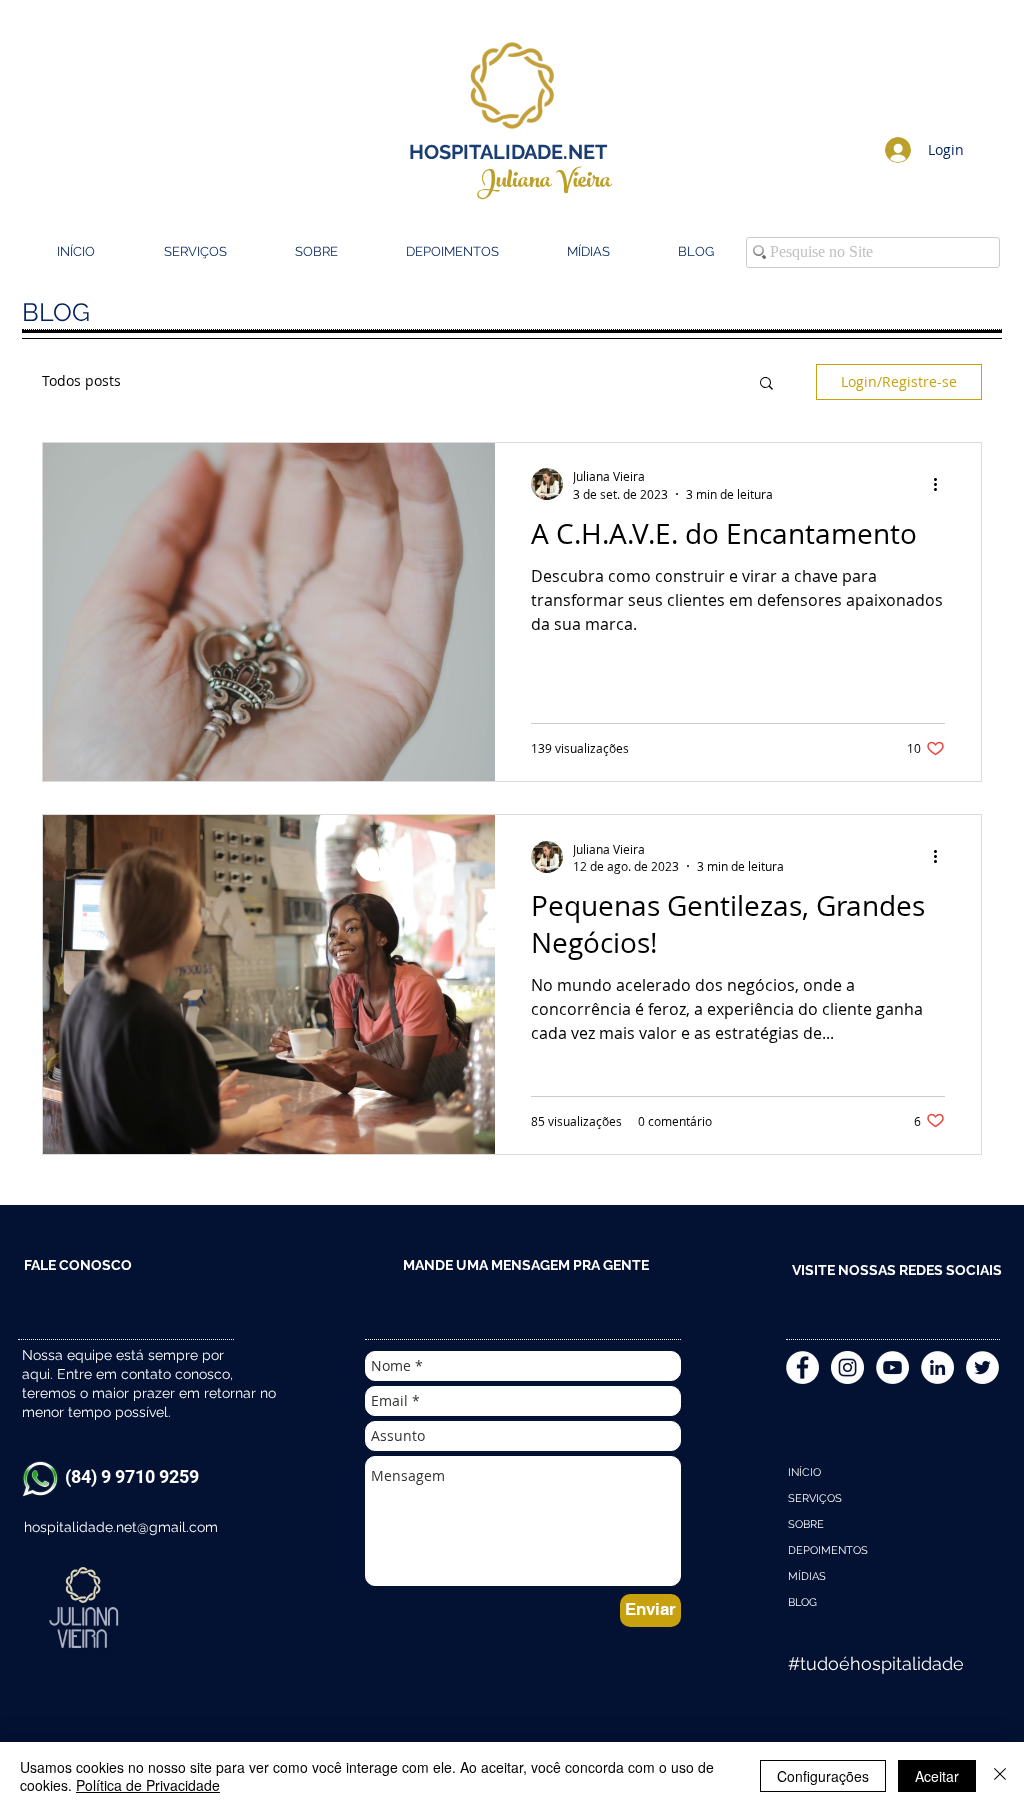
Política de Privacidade (148, 1785)
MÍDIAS (807, 1576)
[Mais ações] (942, 484)
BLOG (802, 1602)
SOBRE (806, 1524)
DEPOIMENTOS (828, 1550)
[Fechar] (1000, 1776)
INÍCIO (804, 1472)
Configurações (823, 1776)
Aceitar (937, 1776)
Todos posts (81, 381)
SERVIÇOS (815, 1498)
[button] (766, 384)
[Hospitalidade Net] (847, 1367)
